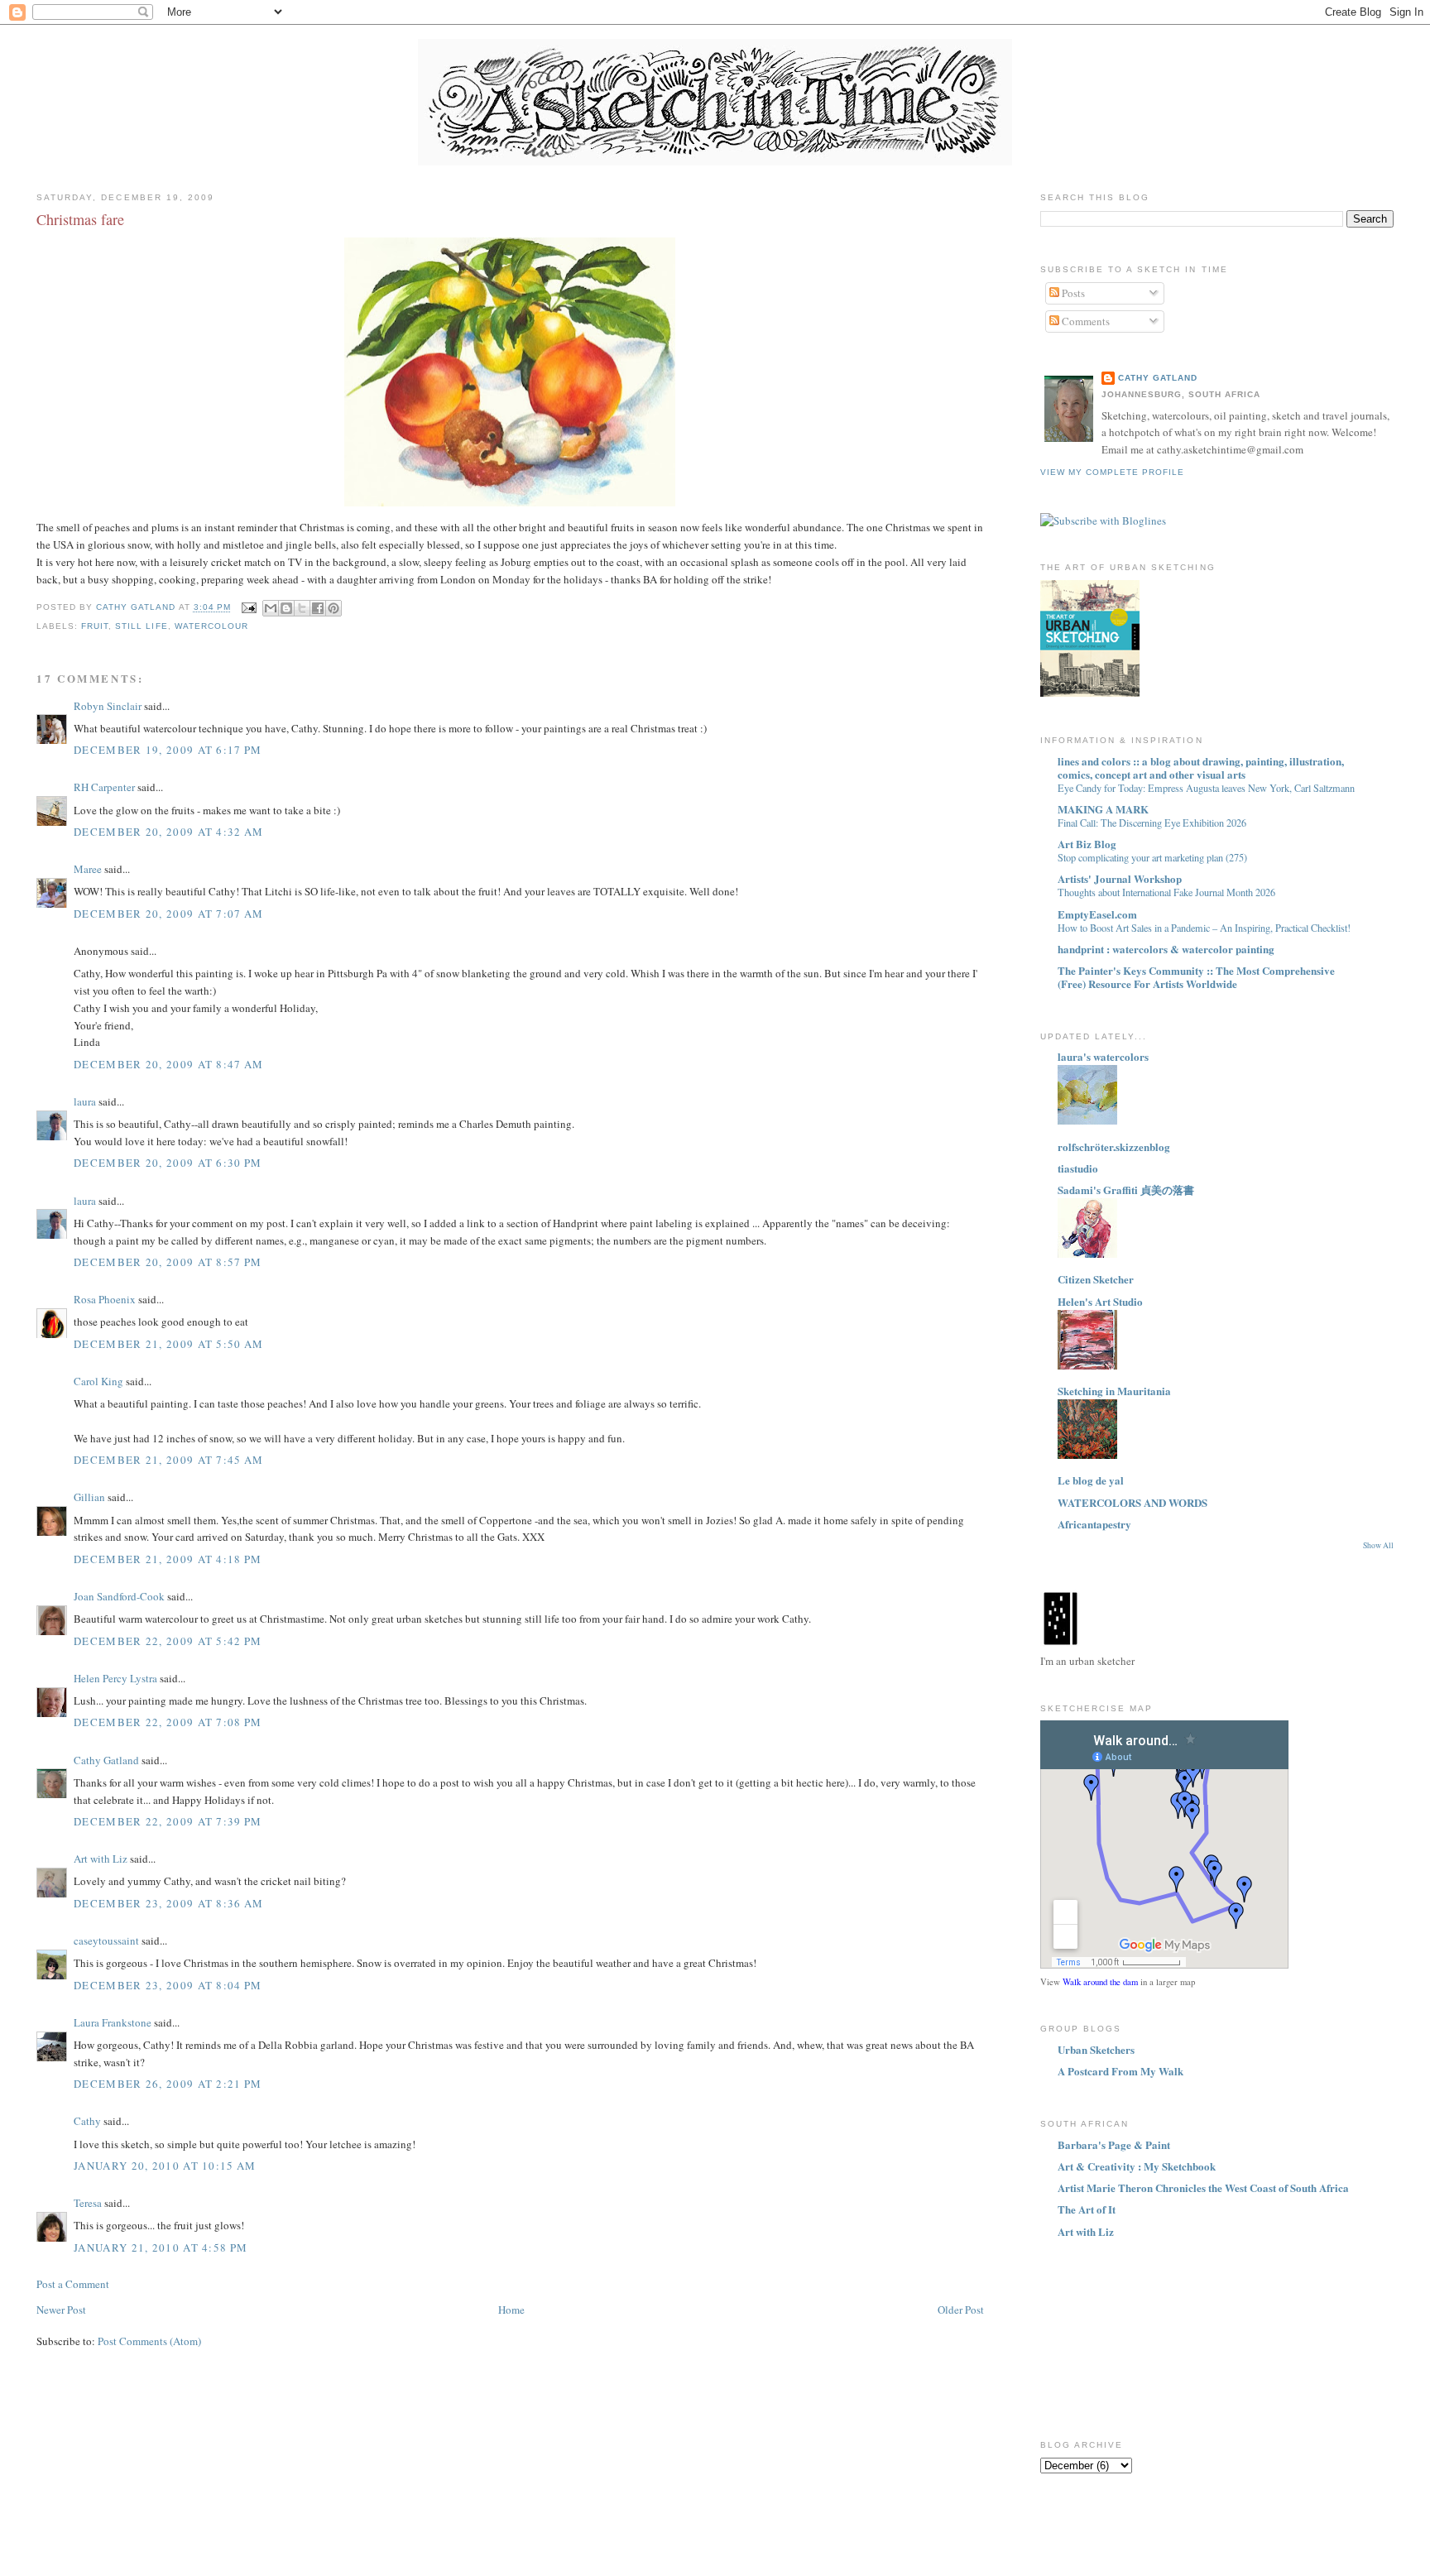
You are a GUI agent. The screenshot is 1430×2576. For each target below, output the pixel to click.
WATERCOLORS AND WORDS (1132, 1502)
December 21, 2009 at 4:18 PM (168, 1559)
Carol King (98, 1381)
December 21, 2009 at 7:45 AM (168, 1460)
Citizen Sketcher (1096, 1279)
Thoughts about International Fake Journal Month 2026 (1166, 892)
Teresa (88, 2203)
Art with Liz (101, 1859)
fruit (95, 626)
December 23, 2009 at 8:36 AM (168, 1903)
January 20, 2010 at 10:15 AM (165, 2166)
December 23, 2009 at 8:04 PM (168, 1985)
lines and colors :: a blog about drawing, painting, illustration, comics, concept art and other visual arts (1201, 768)
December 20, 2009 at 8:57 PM (168, 1262)
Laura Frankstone (113, 2022)
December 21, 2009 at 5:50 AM (168, 1344)
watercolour (211, 626)
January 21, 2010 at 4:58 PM (161, 2247)
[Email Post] (249, 608)
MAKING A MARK (1103, 809)
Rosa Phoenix (105, 1299)
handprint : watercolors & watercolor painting (1166, 949)
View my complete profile (1112, 472)
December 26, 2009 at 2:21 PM (168, 2084)
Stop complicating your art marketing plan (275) (1152, 857)
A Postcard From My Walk (1120, 2071)
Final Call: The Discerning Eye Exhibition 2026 (1152, 823)
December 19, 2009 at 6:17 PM (168, 750)
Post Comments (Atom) (149, 2341)
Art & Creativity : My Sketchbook (1137, 2166)
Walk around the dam (1100, 1982)
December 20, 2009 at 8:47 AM (168, 1064)
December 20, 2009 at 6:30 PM (168, 1163)
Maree (88, 869)
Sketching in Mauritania (1114, 1391)
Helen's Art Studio (1100, 1301)
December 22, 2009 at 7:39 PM (168, 1821)
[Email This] (271, 608)
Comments (1084, 321)
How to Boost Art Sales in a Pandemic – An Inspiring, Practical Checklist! (1204, 928)
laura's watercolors (1103, 1056)
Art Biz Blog (1087, 844)
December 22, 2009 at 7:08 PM (168, 1722)
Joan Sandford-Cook (119, 1596)
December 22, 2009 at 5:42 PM (168, 1641)
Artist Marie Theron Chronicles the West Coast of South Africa (1203, 2187)
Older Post (961, 2310)
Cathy (87, 2121)
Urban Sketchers (1096, 2049)
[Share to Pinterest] (334, 608)
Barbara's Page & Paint (1114, 2144)
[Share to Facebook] (318, 608)
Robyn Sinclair (108, 706)
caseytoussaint (106, 1940)
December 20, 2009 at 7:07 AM (168, 914)
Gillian (89, 1497)
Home (511, 2310)
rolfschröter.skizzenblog (1114, 1146)
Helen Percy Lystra (115, 1678)
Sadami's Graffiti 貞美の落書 (1126, 1190)
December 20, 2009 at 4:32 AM (168, 832)
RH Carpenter (104, 787)
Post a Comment (73, 2284)
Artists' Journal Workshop (1120, 878)
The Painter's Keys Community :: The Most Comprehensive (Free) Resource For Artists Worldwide (1196, 977)
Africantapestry (1094, 1524)
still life (141, 626)
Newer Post (61, 2310)
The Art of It (1087, 2209)
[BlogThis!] (286, 608)
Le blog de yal (1091, 1480)
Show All (1378, 1545)
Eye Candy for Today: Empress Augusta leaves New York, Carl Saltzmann (1206, 788)
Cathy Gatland (106, 1760)
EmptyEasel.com (1097, 914)
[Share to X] (302, 608)
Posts (1072, 293)
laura (85, 1101)
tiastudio (1078, 1168)
